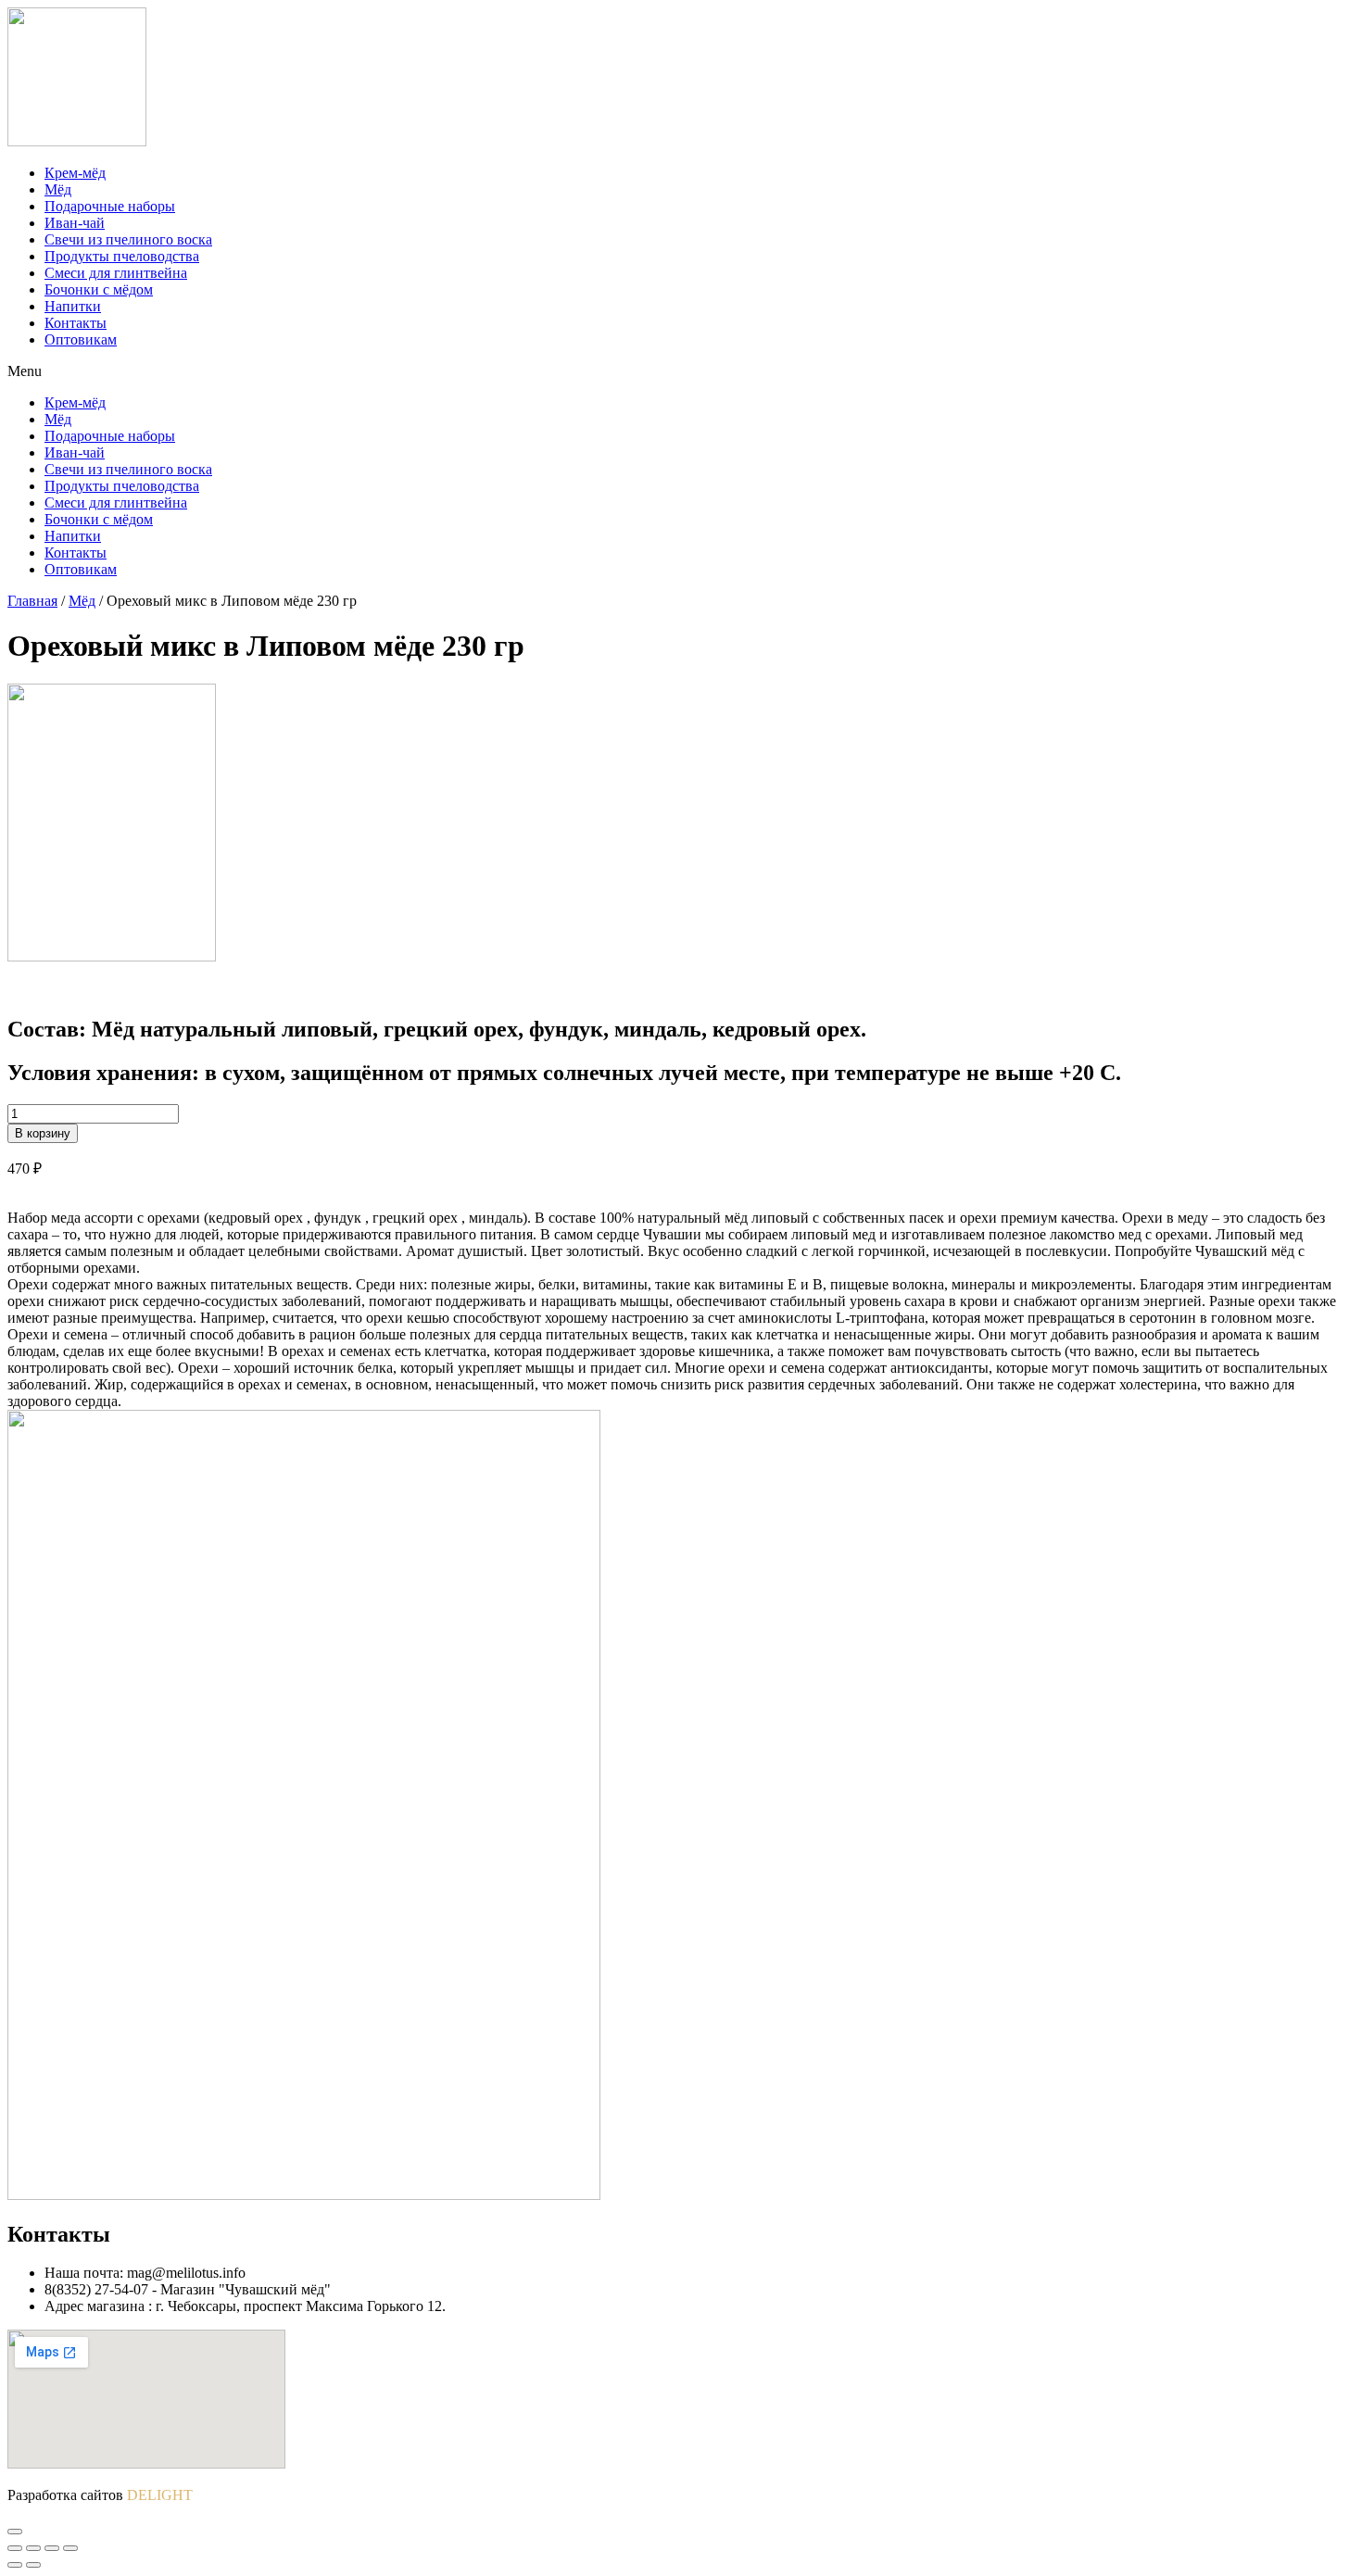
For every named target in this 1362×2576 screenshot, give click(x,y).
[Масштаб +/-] (70, 2548)
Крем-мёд (75, 173)
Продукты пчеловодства (122, 256)
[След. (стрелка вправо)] (33, 2565)
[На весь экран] (52, 2548)
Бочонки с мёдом (99, 289)
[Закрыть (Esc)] (15, 2548)
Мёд (58, 189)
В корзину (43, 1133)
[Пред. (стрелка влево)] (15, 2565)
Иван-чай (75, 223)
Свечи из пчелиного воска (128, 239)
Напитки (73, 306)
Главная (32, 601)
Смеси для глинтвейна (116, 273)
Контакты (76, 323)
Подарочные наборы (110, 206)
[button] (681, 371)
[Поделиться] (33, 2548)
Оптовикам (81, 339)
